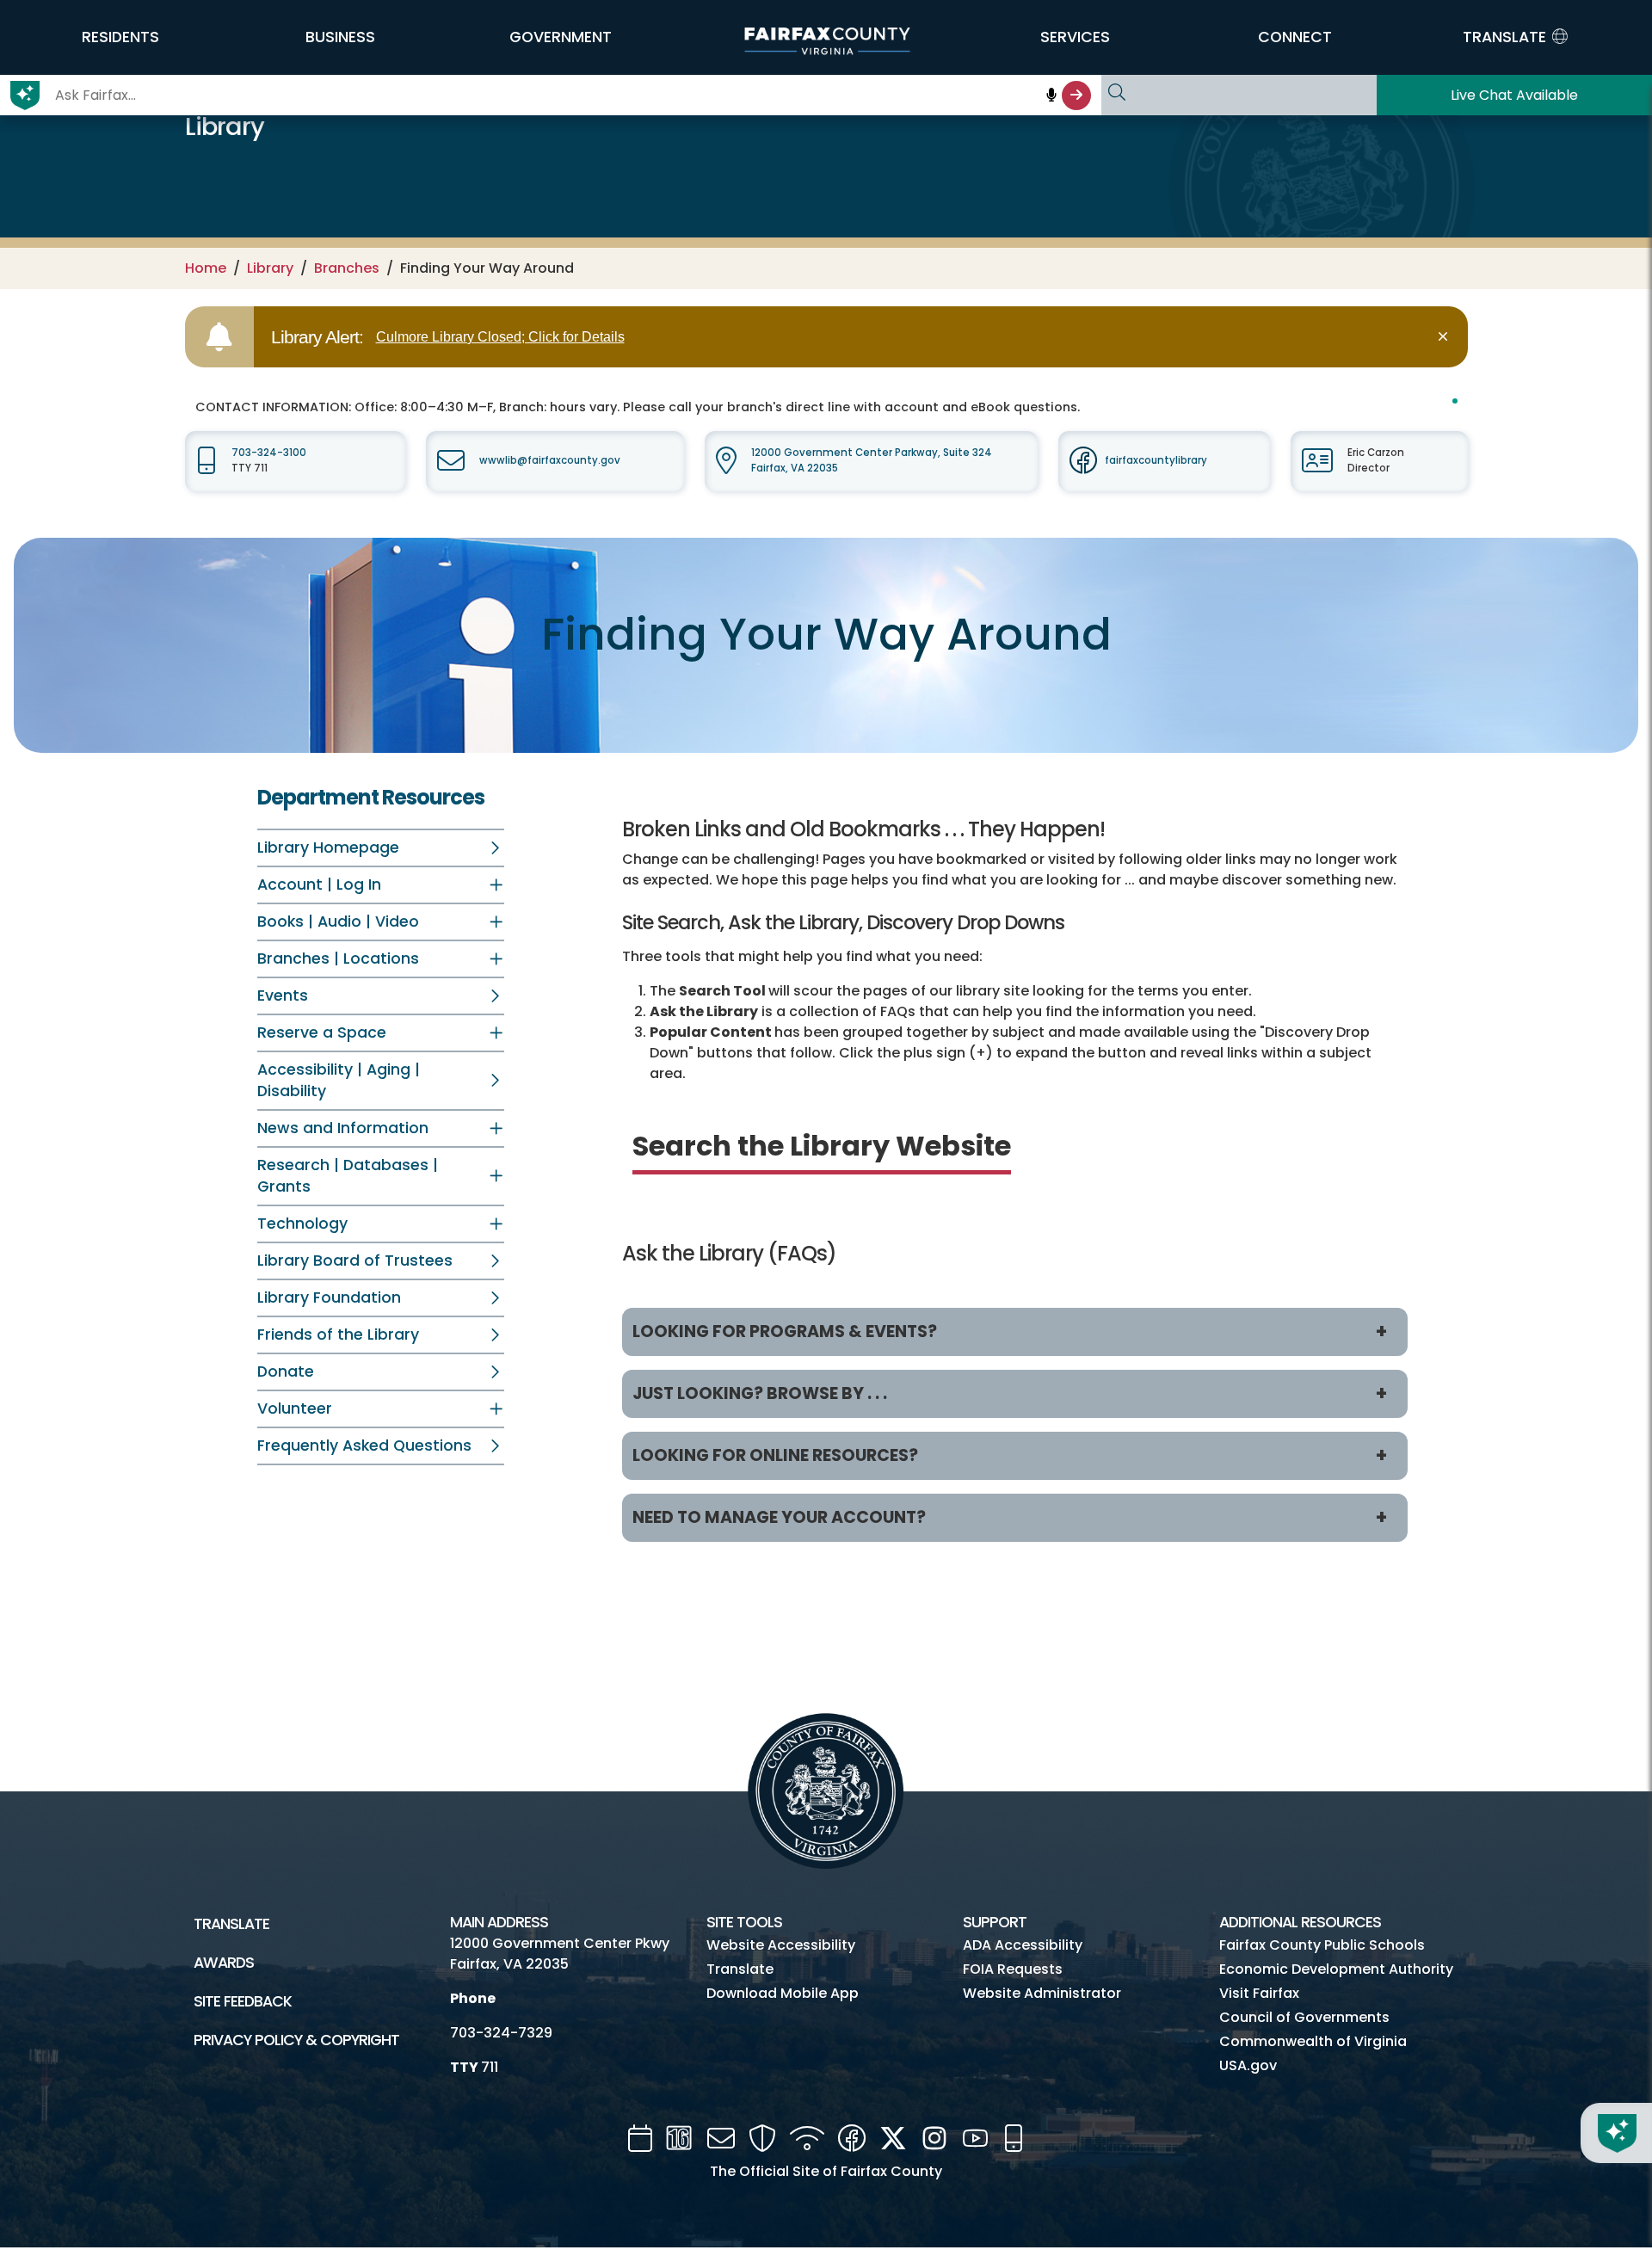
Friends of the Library (338, 1334)
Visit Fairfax (1259, 1993)
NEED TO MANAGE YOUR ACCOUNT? (779, 1517)
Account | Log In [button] (319, 885)
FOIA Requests (1013, 1969)
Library (270, 268)
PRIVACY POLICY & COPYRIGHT (296, 2040)
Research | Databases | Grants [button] (348, 1176)
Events (283, 995)
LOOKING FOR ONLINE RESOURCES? (775, 1455)
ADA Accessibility (1023, 1945)
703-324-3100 (269, 453)
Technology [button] (302, 1224)
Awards (224, 1963)
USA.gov (1248, 2065)
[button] (120, 37)
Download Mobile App (783, 1993)
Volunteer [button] (295, 1408)
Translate (231, 1924)
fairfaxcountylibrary (1156, 460)
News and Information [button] (343, 1128)
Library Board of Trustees (355, 1261)
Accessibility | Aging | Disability (339, 1080)
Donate (286, 1371)
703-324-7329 (501, 2033)
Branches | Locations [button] (338, 958)
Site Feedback (243, 2001)
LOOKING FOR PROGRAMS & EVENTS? (785, 1331)
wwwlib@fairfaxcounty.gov (550, 460)
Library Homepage (328, 848)
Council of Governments (1304, 2017)
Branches (347, 268)
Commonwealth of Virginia (1313, 2041)
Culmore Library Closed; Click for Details (500, 337)
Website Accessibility (781, 1945)
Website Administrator (1042, 1993)
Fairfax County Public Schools (1322, 1945)
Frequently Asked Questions (364, 1445)
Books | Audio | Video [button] (338, 922)
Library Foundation (329, 1298)
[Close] (1446, 337)
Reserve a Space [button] (322, 1032)
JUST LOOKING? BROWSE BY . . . (760, 1393)
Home (206, 268)
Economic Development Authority (1336, 1969)
